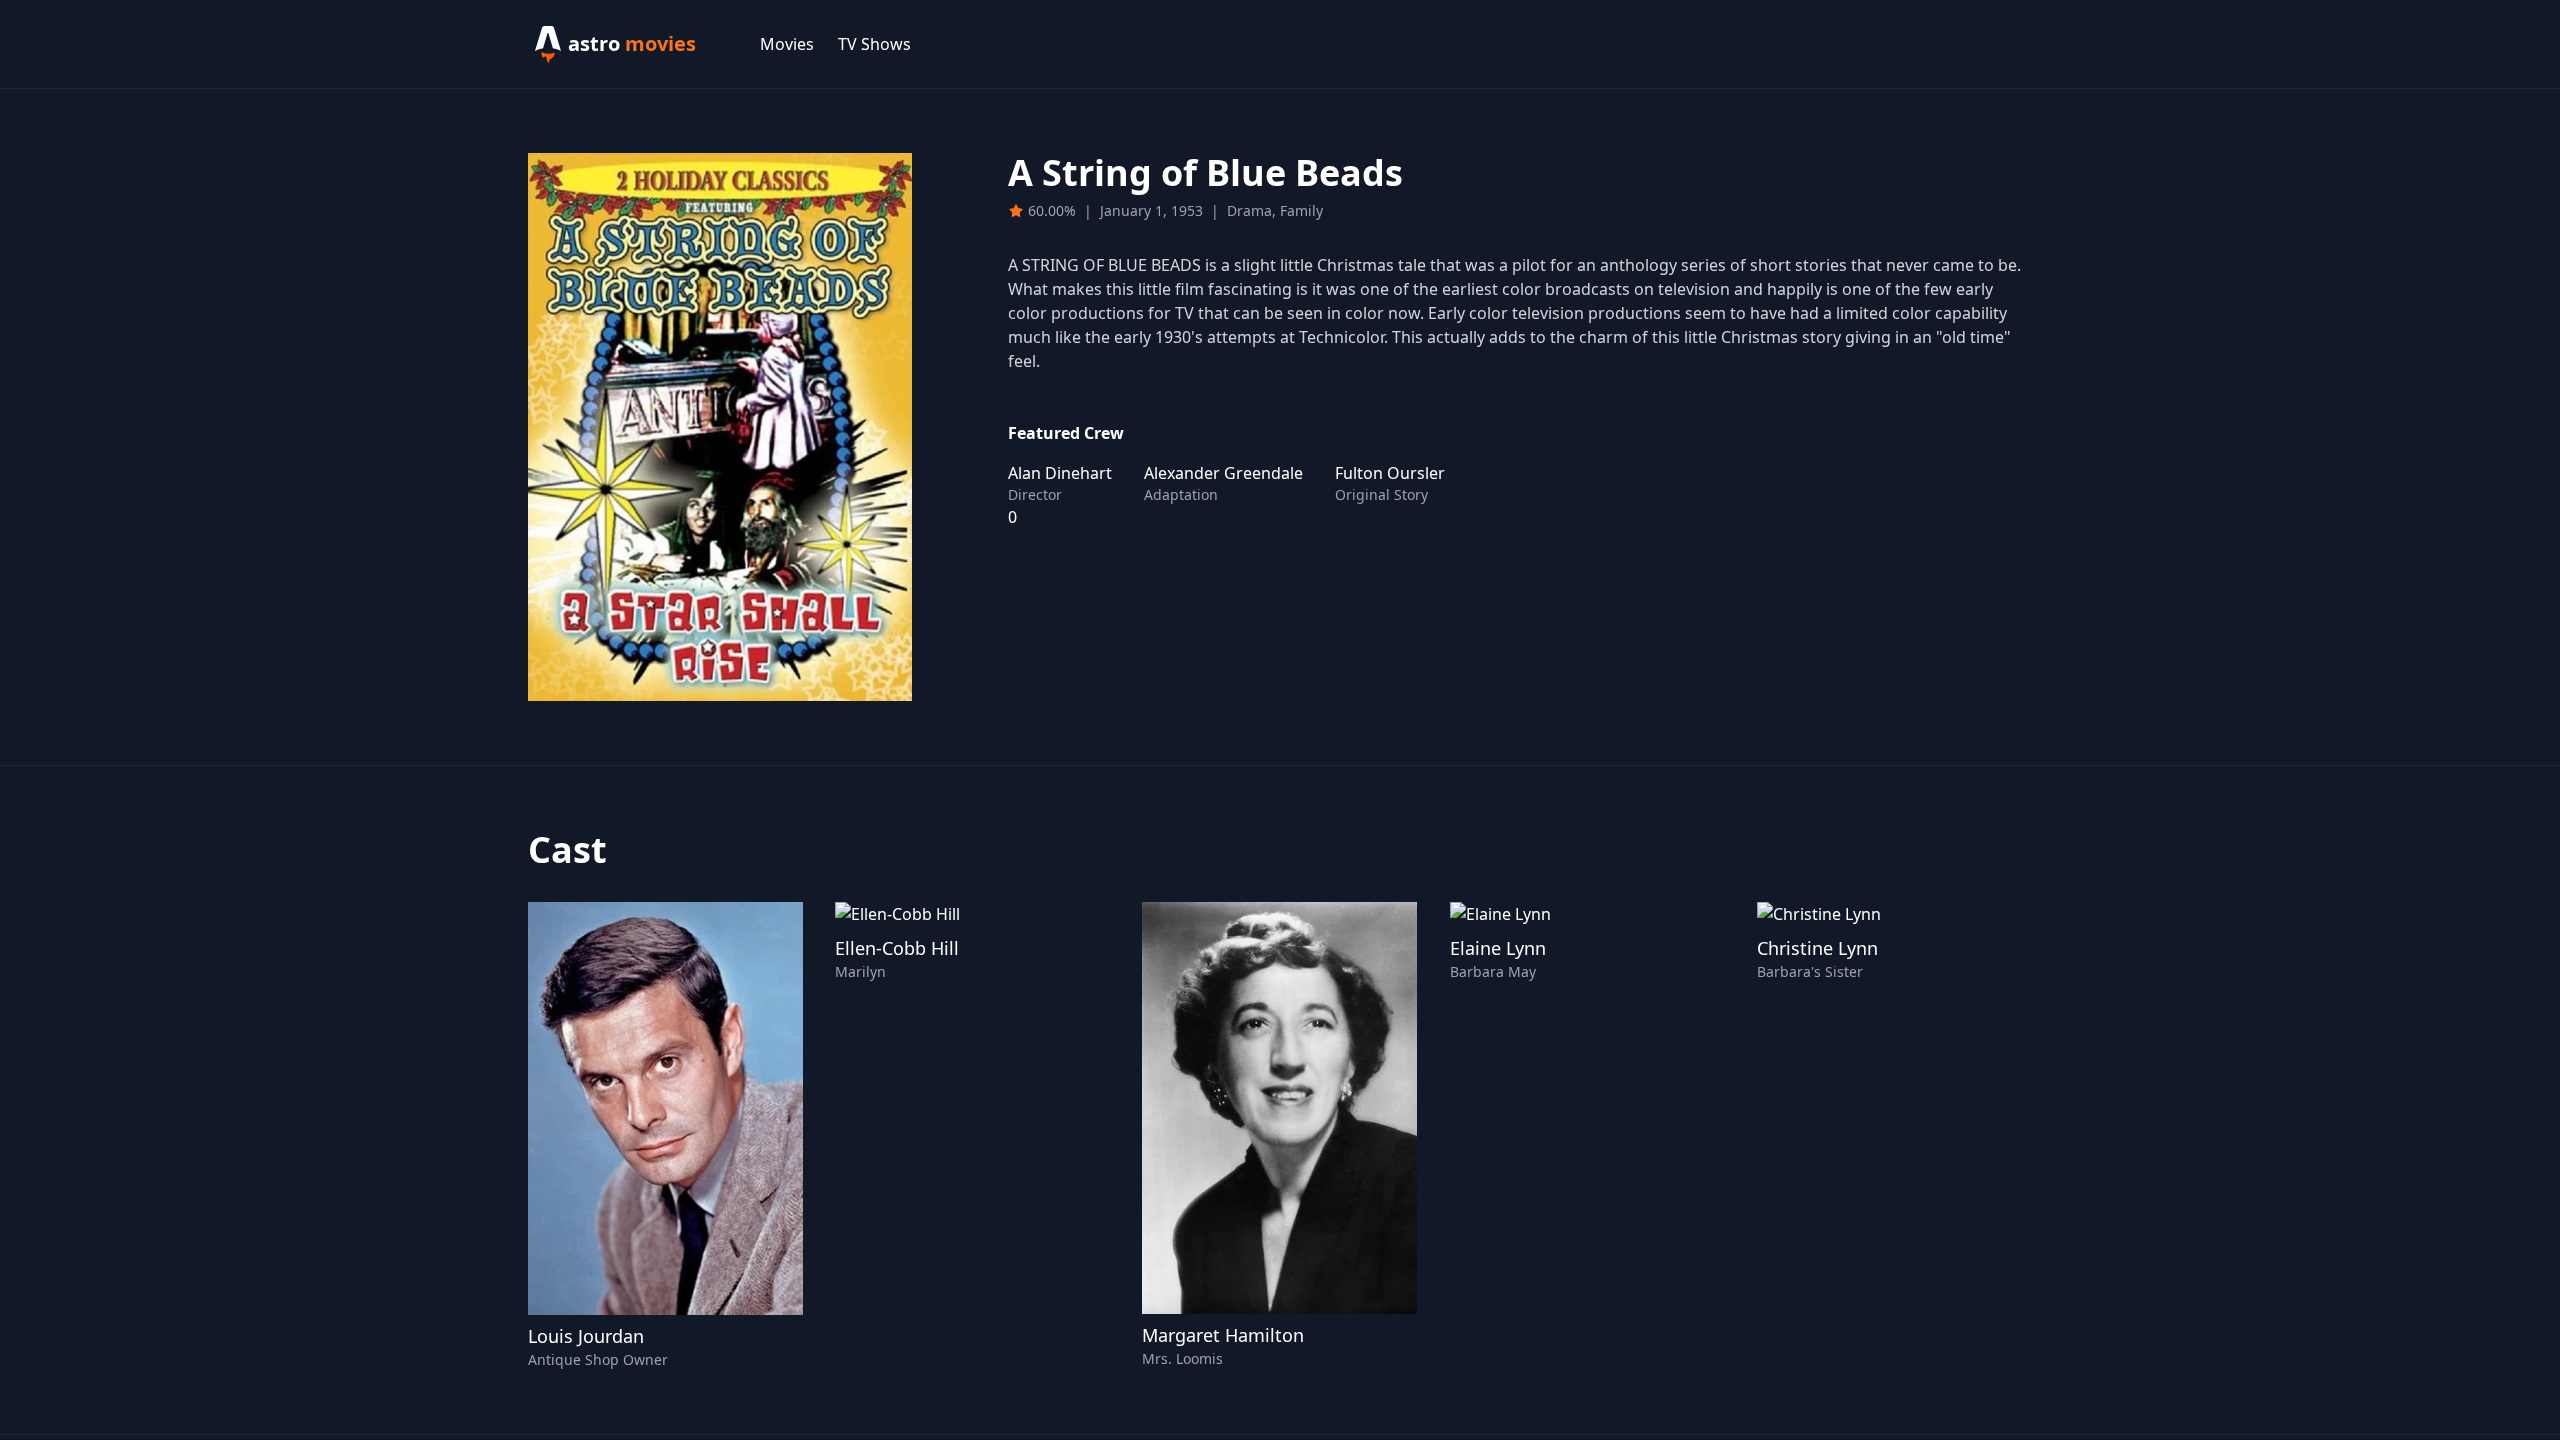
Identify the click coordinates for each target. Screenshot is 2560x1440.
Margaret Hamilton (1223, 1335)
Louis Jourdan (586, 1336)
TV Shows (874, 44)
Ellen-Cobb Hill (897, 948)
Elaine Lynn (1498, 948)
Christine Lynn (1817, 948)
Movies (787, 44)
